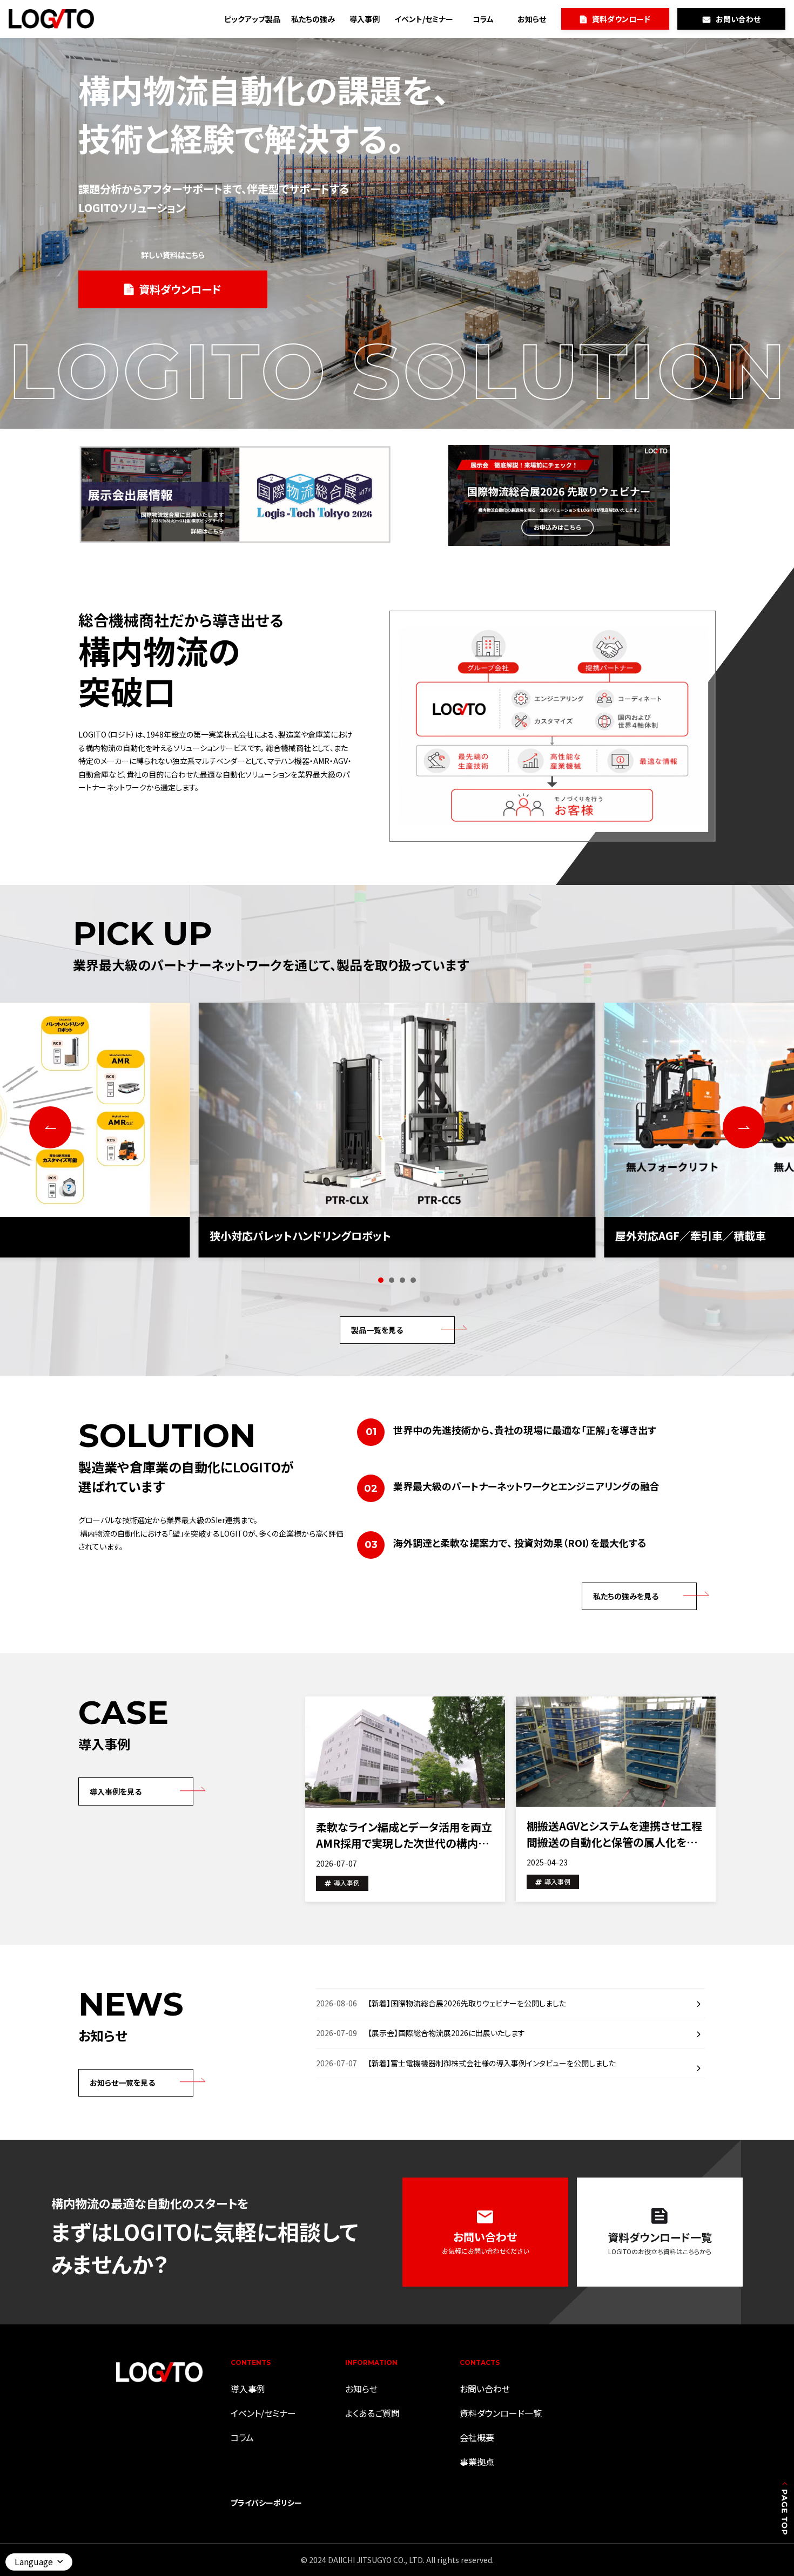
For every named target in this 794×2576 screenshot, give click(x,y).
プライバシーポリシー (266, 2503)
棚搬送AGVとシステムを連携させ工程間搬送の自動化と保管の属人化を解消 (614, 1834)
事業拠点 (477, 2462)
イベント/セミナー (424, 19)
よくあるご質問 (372, 2413)
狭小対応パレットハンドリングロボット (300, 1236)
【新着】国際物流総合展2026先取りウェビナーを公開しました (467, 2003)
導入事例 (365, 19)
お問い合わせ (738, 19)
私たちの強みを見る (626, 1596)
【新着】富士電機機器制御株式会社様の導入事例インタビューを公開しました (492, 2063)
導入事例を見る (116, 1791)
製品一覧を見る (377, 1330)
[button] (381, 1280)
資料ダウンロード (621, 19)
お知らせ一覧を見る (122, 2083)
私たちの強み (313, 19)
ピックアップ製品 (252, 19)
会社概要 (477, 2437)
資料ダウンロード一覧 (501, 2413)
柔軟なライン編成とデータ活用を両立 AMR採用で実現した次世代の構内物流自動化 (404, 1835)
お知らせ (532, 19)
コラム (483, 19)
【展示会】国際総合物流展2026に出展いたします (446, 2033)
